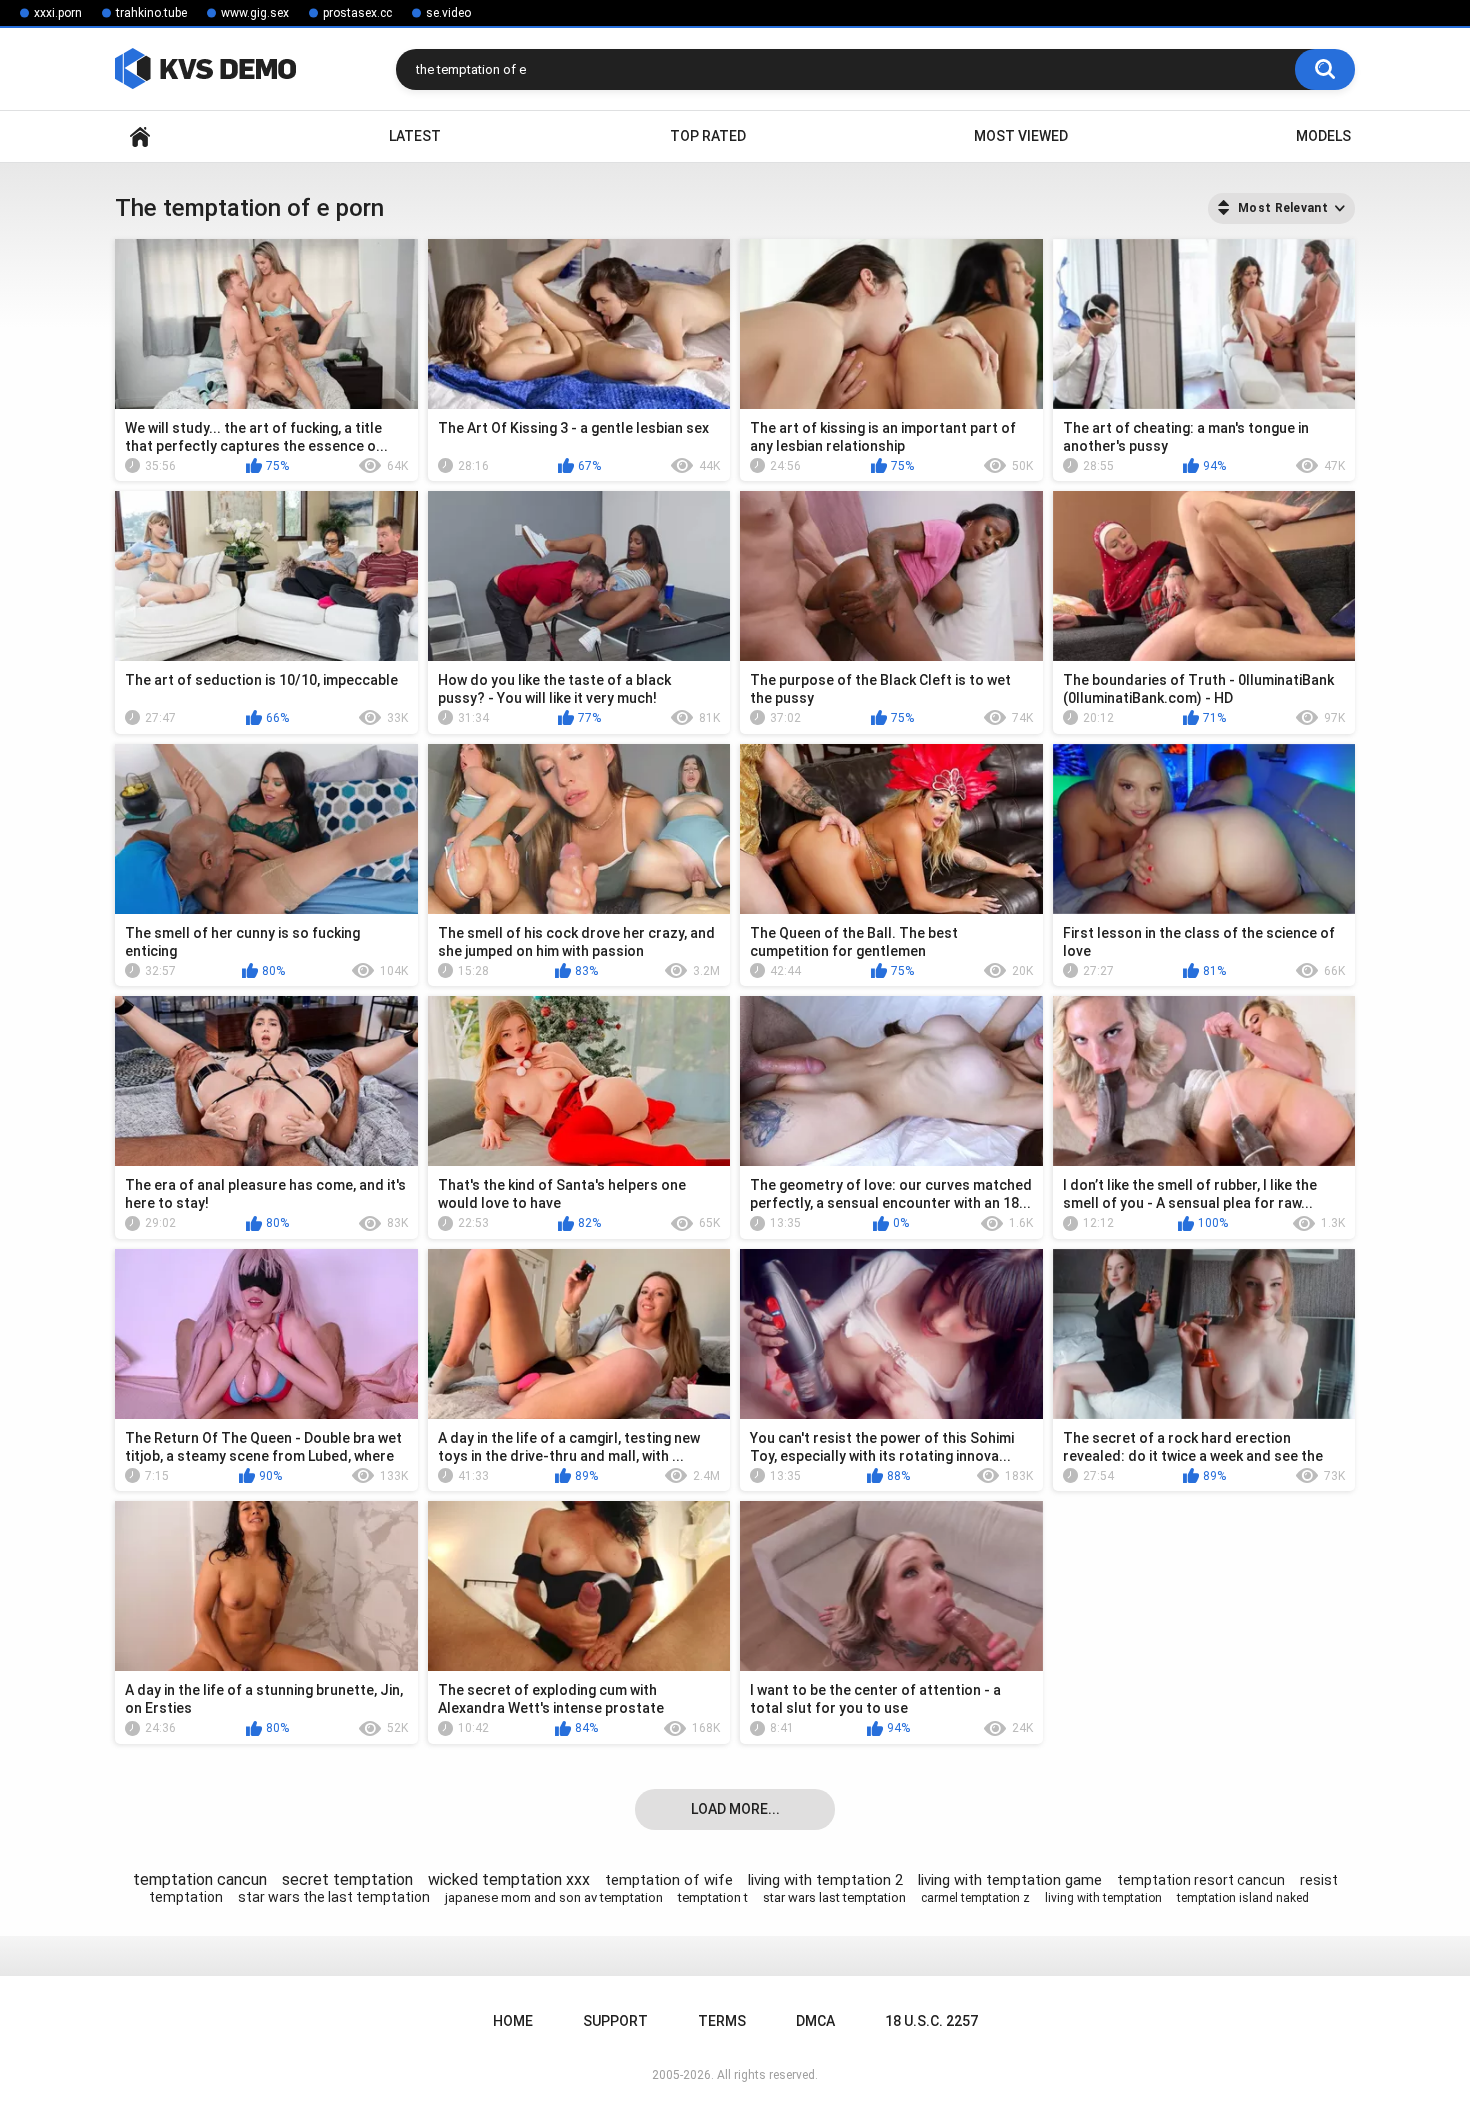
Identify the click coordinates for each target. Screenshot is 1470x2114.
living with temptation (1103, 1898)
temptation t (713, 1897)
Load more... (735, 1809)
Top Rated (708, 136)
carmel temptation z (975, 1898)
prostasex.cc (357, 13)
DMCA (815, 2021)
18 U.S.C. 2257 (931, 2021)
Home (140, 136)
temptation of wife (669, 1880)
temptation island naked (1243, 1898)
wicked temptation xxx (509, 1879)
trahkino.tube (151, 13)
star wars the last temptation (334, 1897)
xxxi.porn (58, 13)
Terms (722, 2021)
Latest (415, 136)
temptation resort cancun (1201, 1880)
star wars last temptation (834, 1897)
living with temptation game (1010, 1880)
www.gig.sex (255, 13)
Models (1323, 136)
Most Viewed (1021, 136)
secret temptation (347, 1879)
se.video (448, 13)
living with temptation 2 (825, 1880)
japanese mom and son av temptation (554, 1897)
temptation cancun (200, 1879)
